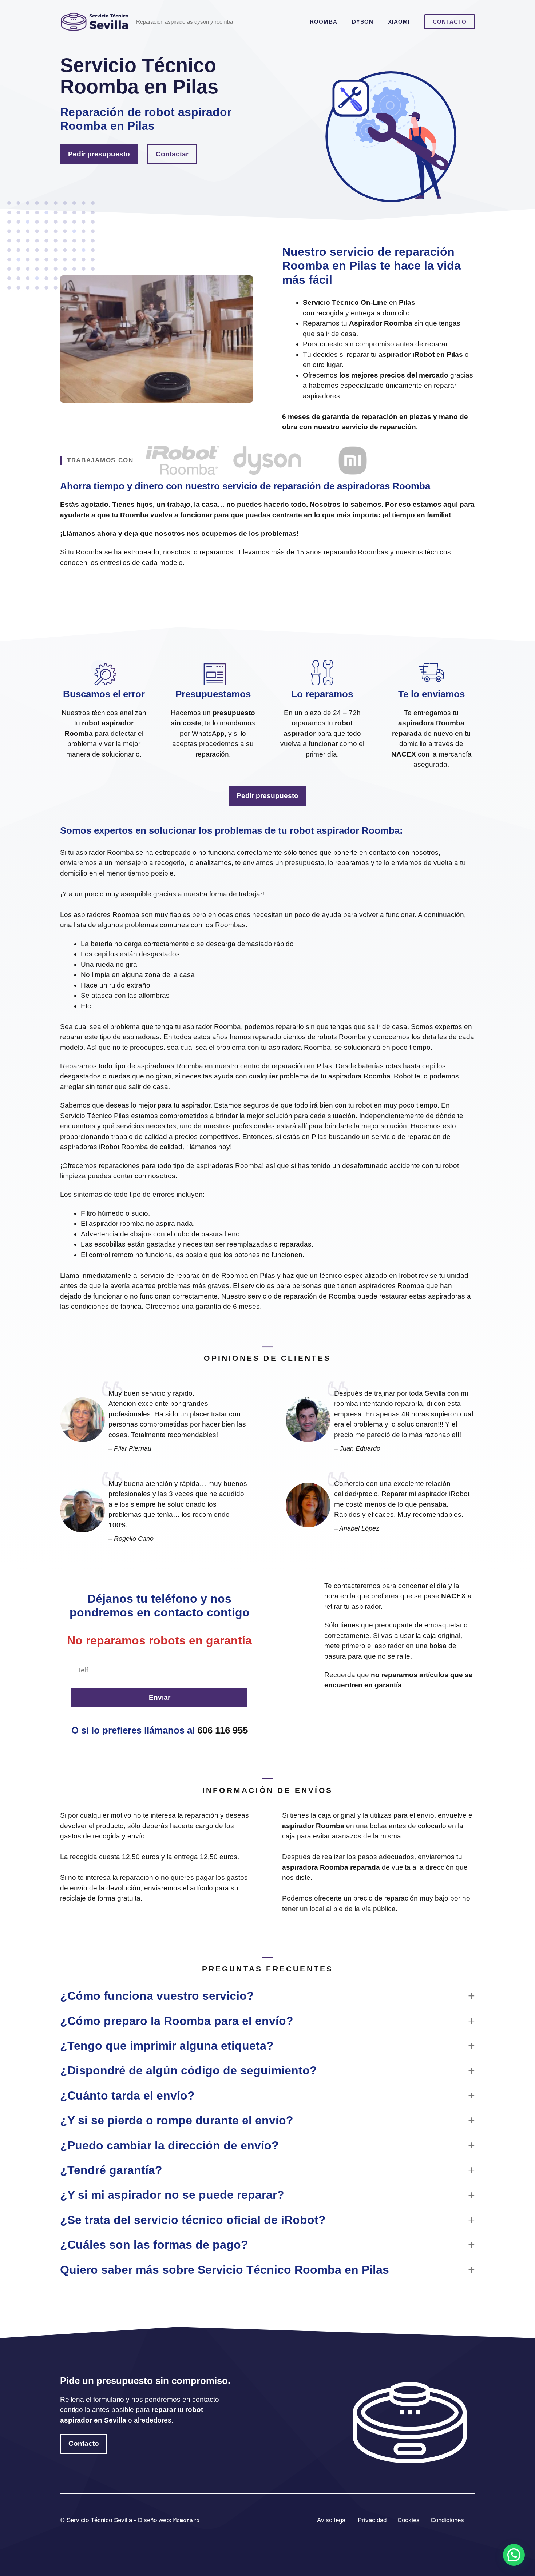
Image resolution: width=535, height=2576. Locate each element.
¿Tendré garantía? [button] (111, 2170)
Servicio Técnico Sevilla (100, 2520)
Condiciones (447, 2520)
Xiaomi (399, 22)
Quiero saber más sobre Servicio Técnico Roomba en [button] (225, 2270)
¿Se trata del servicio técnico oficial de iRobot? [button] (193, 2220)
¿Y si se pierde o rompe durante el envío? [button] (177, 2120)
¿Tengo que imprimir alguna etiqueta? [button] (167, 2046)
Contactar (172, 154)
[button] (514, 2555)
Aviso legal (332, 2520)
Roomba (324, 22)
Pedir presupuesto (99, 154)
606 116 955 (223, 1730)
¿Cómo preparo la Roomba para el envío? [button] (177, 2021)
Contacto (450, 22)
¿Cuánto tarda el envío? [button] (127, 2096)
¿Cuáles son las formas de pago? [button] (154, 2245)
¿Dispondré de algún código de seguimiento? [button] (189, 2070)
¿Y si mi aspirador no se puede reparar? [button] (172, 2195)
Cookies (409, 2520)
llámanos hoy (209, 1147)
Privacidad (372, 2520)
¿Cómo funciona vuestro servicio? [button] (157, 1996)
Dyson (363, 22)
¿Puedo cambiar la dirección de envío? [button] (169, 2145)
